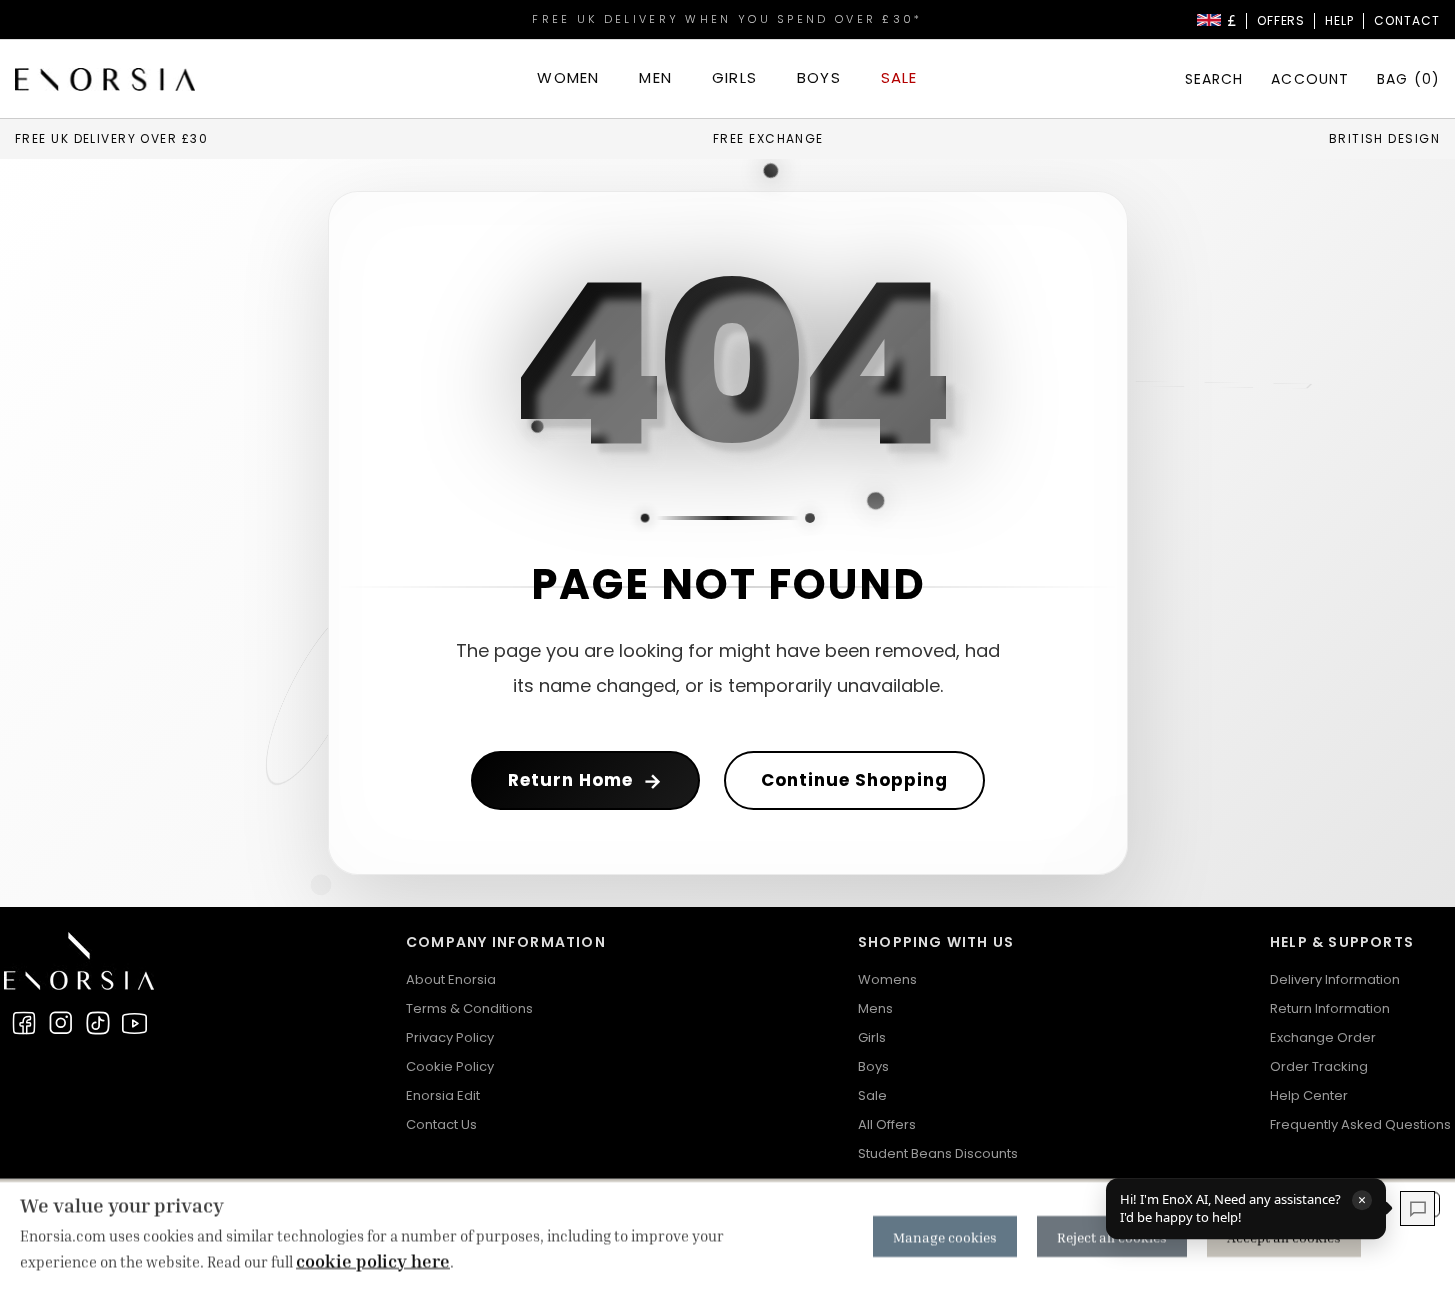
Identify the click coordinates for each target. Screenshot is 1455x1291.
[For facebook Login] (24, 1023)
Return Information (1330, 1008)
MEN (655, 77)
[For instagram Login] (61, 1023)
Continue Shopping (854, 780)
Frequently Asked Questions (1360, 1124)
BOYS (819, 77)
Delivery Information (1335, 979)
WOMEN (568, 77)
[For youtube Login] (135, 1023)
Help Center (1309, 1095)
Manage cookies (945, 1236)
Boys (873, 1066)
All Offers (887, 1124)
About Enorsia (451, 979)
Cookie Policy (450, 1066)
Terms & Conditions (469, 1008)
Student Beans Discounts (938, 1153)
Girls (872, 1037)
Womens (887, 979)
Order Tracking (1319, 1066)
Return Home (585, 781)
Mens (875, 1008)
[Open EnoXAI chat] (1417, 1208)
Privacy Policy (450, 1037)
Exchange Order (1323, 1037)
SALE (899, 77)
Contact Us (441, 1124)
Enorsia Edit (443, 1095)
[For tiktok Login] (98, 1023)
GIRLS (734, 77)
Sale (872, 1095)
